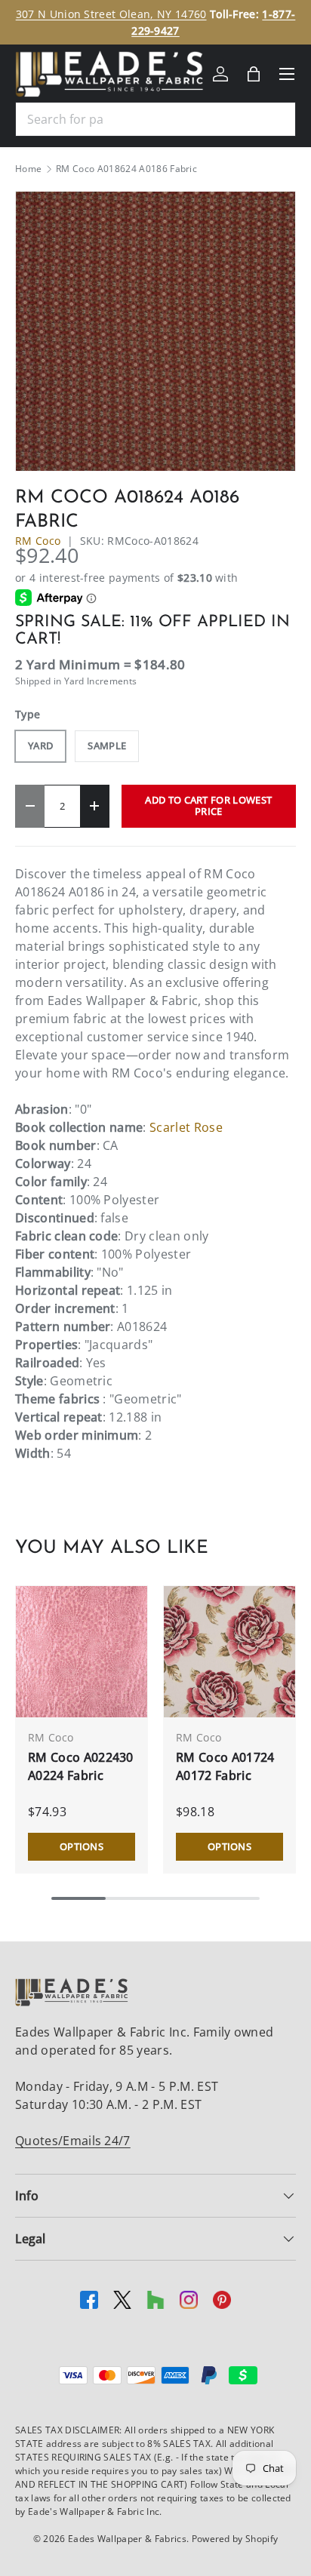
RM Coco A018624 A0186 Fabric (126, 169)
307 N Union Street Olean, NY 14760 (111, 14)
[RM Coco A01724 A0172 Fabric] (229, 1652)
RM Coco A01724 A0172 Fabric (225, 1766)
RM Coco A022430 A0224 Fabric (81, 1766)
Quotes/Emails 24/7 (73, 2141)
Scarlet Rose (186, 1127)
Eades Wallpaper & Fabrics (127, 2539)
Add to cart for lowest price (208, 805)
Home (28, 169)
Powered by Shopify (235, 2539)
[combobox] (155, 119)
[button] (254, 74)
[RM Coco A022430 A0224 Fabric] (82, 1652)
